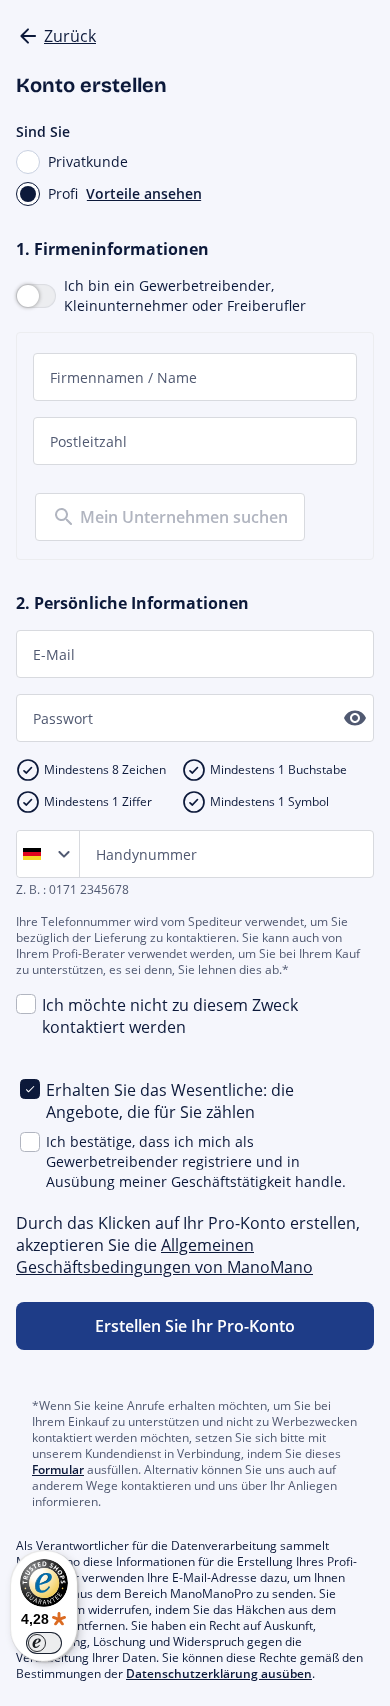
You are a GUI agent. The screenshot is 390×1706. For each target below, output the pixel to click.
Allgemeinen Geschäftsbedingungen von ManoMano (164, 1256)
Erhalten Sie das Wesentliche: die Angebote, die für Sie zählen (170, 1101)
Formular (58, 1469)
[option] (36, 854)
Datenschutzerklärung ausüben (219, 1673)
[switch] (44, 1643)
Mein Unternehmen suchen (184, 517)
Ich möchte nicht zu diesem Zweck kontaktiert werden (170, 1016)
